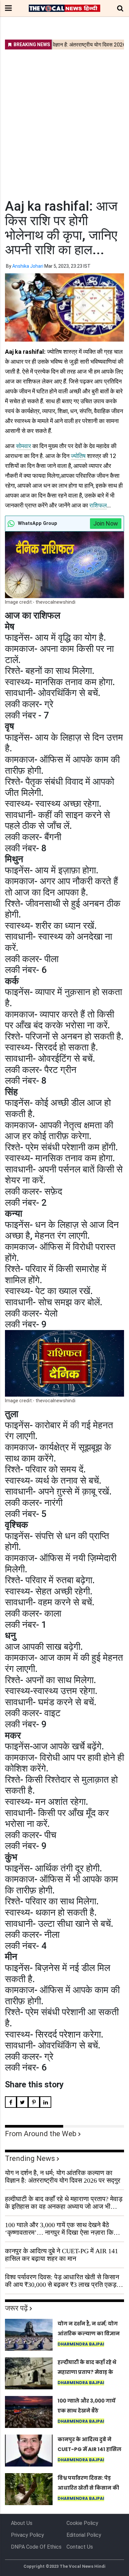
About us (22, 2523)
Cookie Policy (82, 2523)
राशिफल (98, 505)
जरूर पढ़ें (16, 2308)
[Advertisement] (64, 120)
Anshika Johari (28, 266)
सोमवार (23, 446)
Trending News (30, 2158)
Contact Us (80, 2547)
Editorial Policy (84, 2535)
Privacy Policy (27, 2535)
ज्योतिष (78, 456)
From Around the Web (41, 2134)
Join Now (106, 523)
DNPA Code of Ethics (36, 2547)
